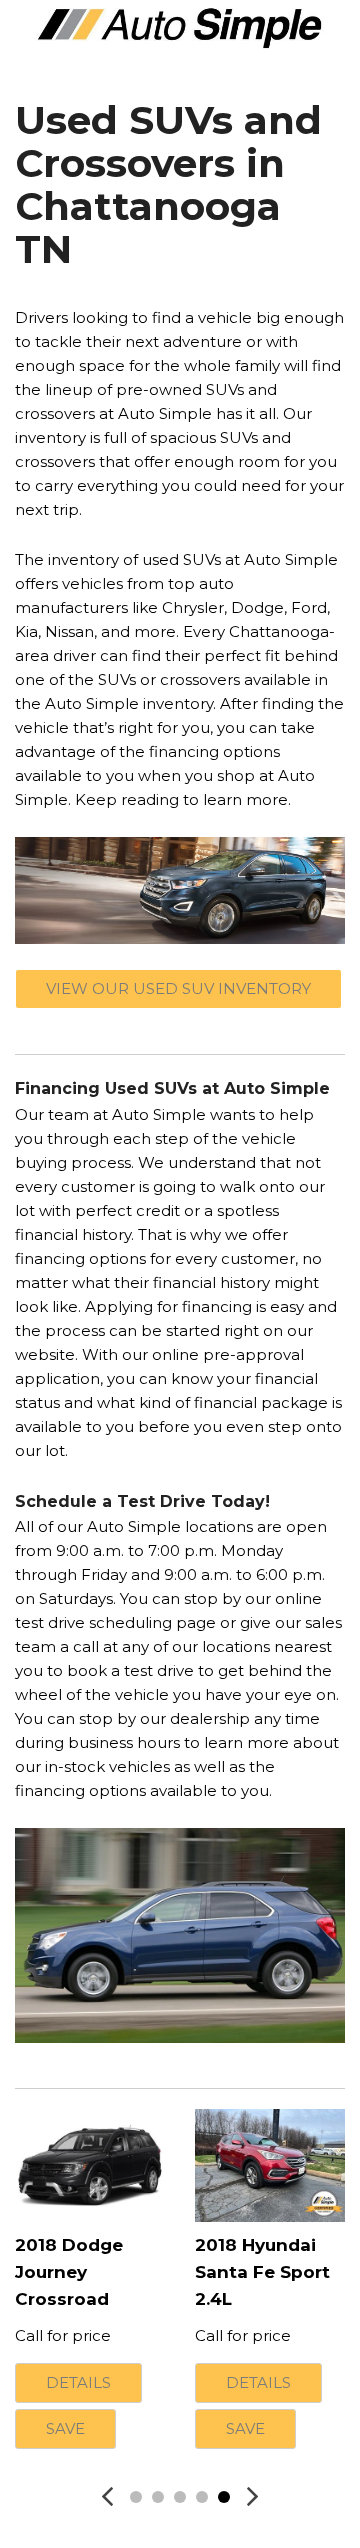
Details (78, 2382)
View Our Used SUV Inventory (178, 988)
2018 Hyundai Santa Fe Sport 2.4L (262, 2272)
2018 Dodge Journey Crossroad (69, 2272)
